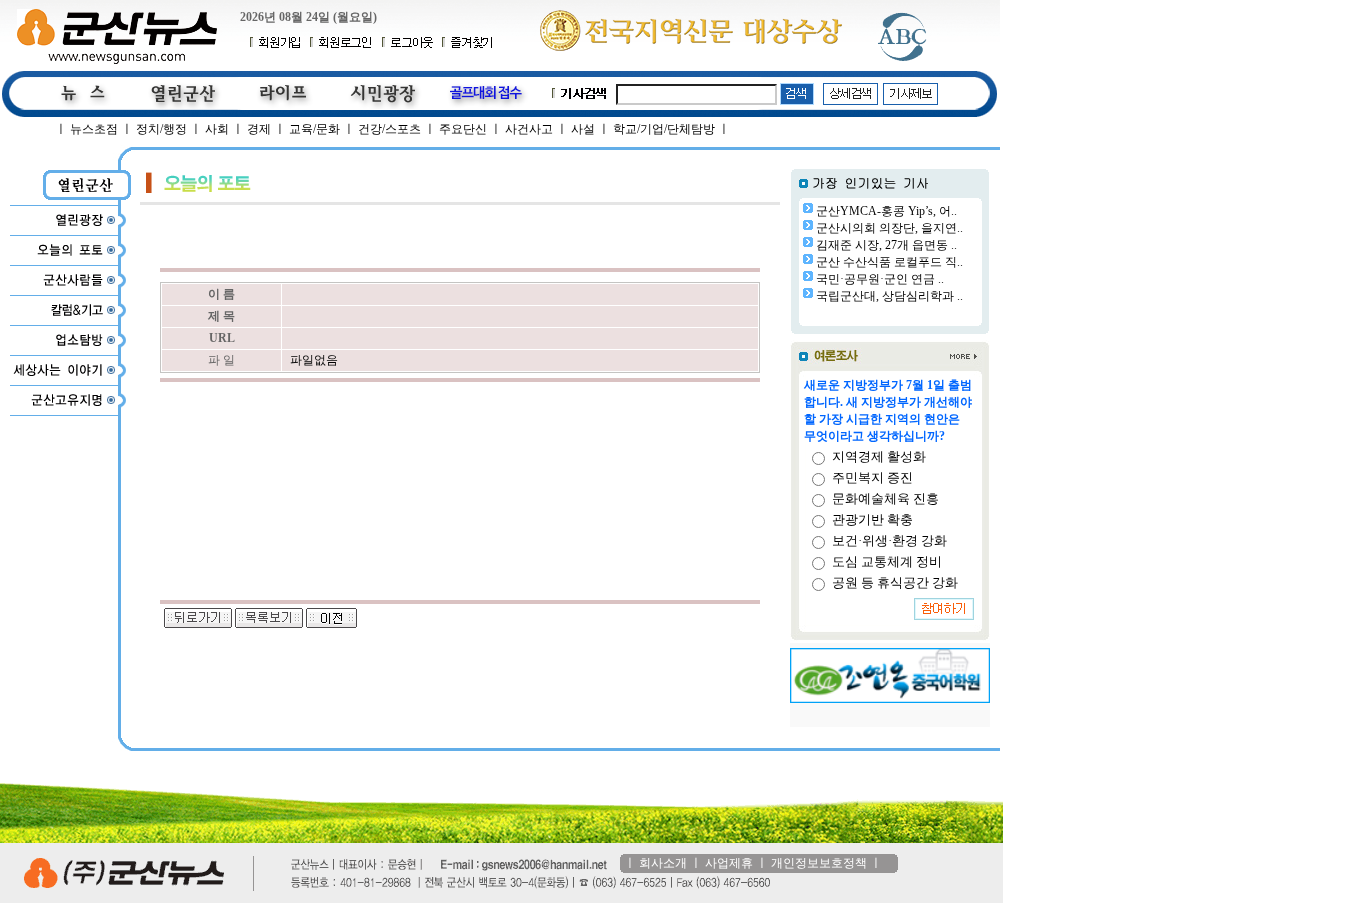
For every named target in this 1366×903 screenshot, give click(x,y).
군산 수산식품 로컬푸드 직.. (889, 262)
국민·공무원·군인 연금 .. (880, 279)
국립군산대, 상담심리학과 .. (889, 296)
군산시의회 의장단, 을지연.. (889, 228)
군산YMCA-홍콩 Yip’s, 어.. (886, 211)
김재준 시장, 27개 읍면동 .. (886, 245)
